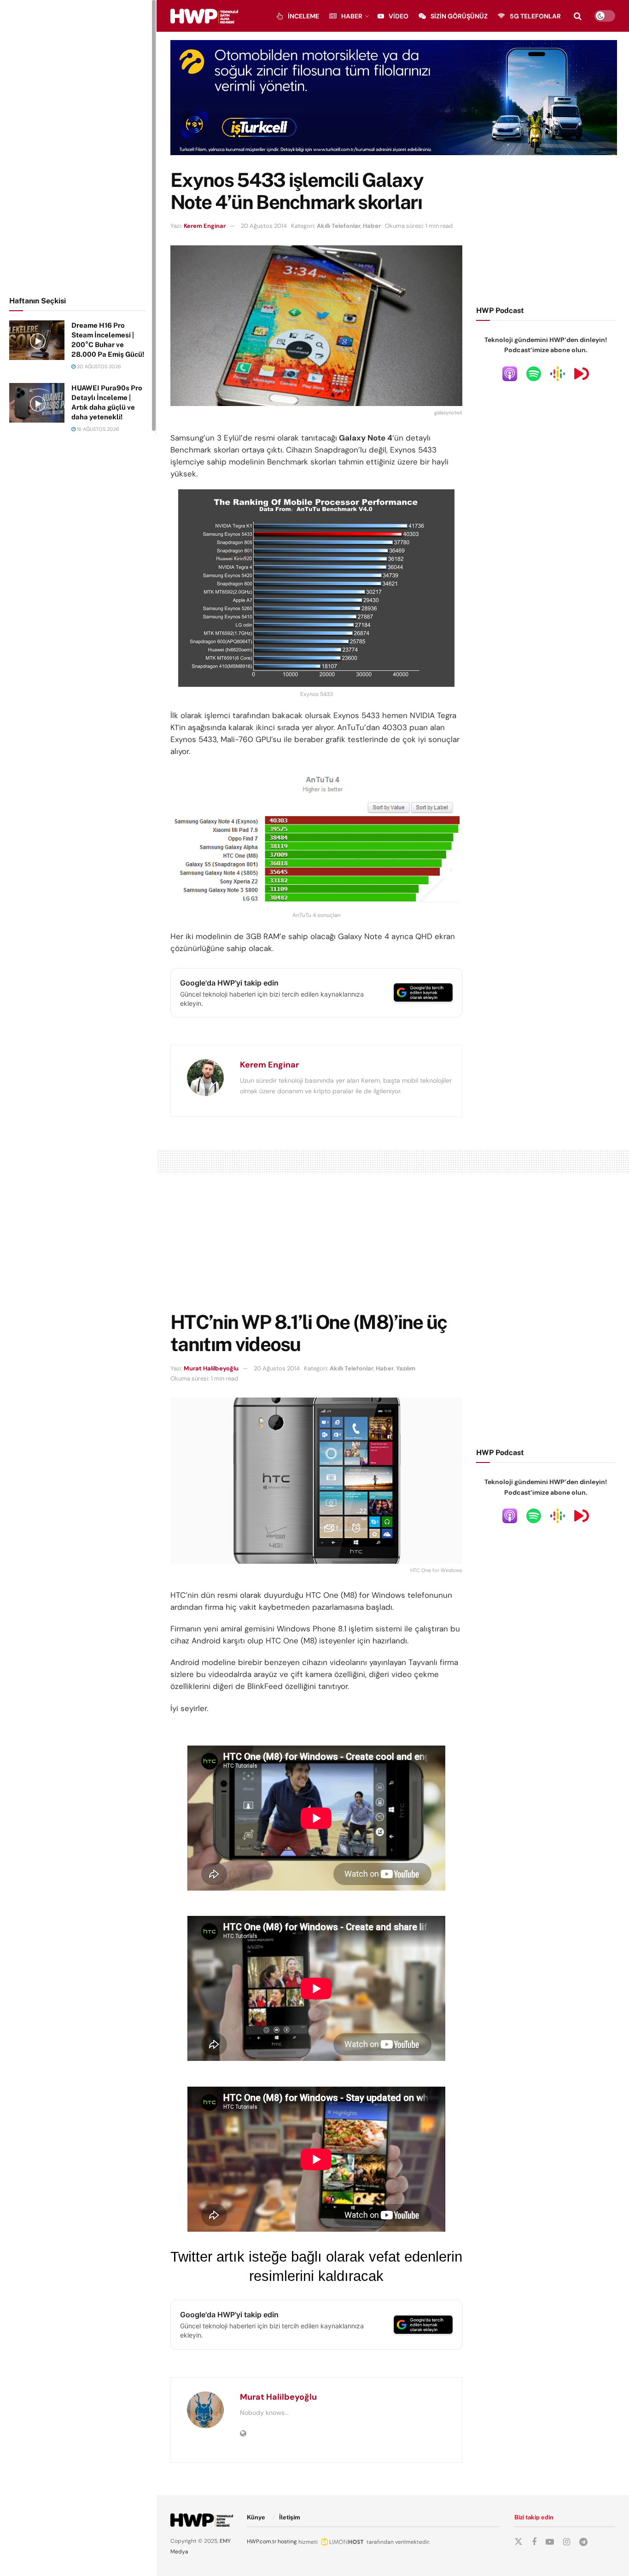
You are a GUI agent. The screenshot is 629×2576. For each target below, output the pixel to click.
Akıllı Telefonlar (339, 226)
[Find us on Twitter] (518, 2542)
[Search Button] (578, 16)
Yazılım (406, 1368)
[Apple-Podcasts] (510, 373)
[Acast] (582, 373)
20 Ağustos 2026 (98, 366)
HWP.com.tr (262, 2541)
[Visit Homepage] (204, 16)
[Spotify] (534, 373)
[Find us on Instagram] (567, 2542)
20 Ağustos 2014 (264, 226)
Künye (256, 2517)
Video (399, 16)
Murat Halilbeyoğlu (211, 1368)
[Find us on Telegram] (583, 2542)
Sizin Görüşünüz (459, 16)
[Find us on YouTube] (550, 2542)
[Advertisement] (78, 146)
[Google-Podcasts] (558, 373)
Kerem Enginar (205, 226)
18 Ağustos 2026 (97, 429)
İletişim (290, 2517)
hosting (287, 2541)
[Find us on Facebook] (534, 2542)
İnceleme (303, 16)
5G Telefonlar (535, 16)
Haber (352, 16)
